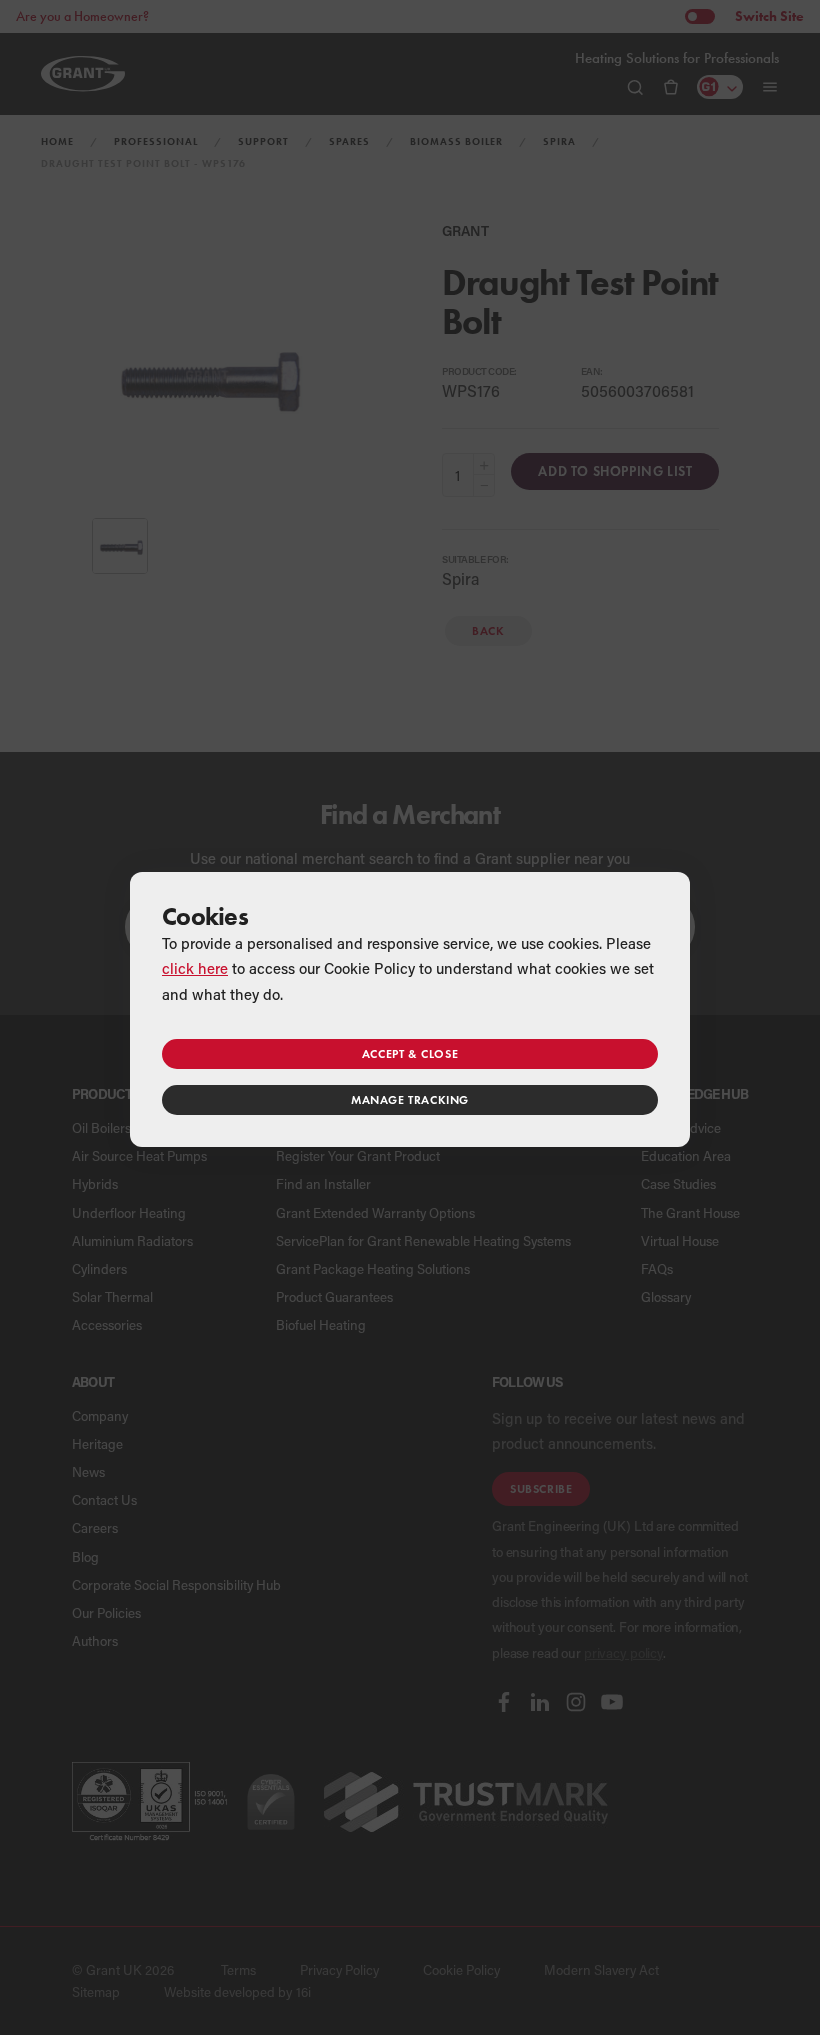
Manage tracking (410, 1099)
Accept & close (410, 1053)
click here (195, 968)
